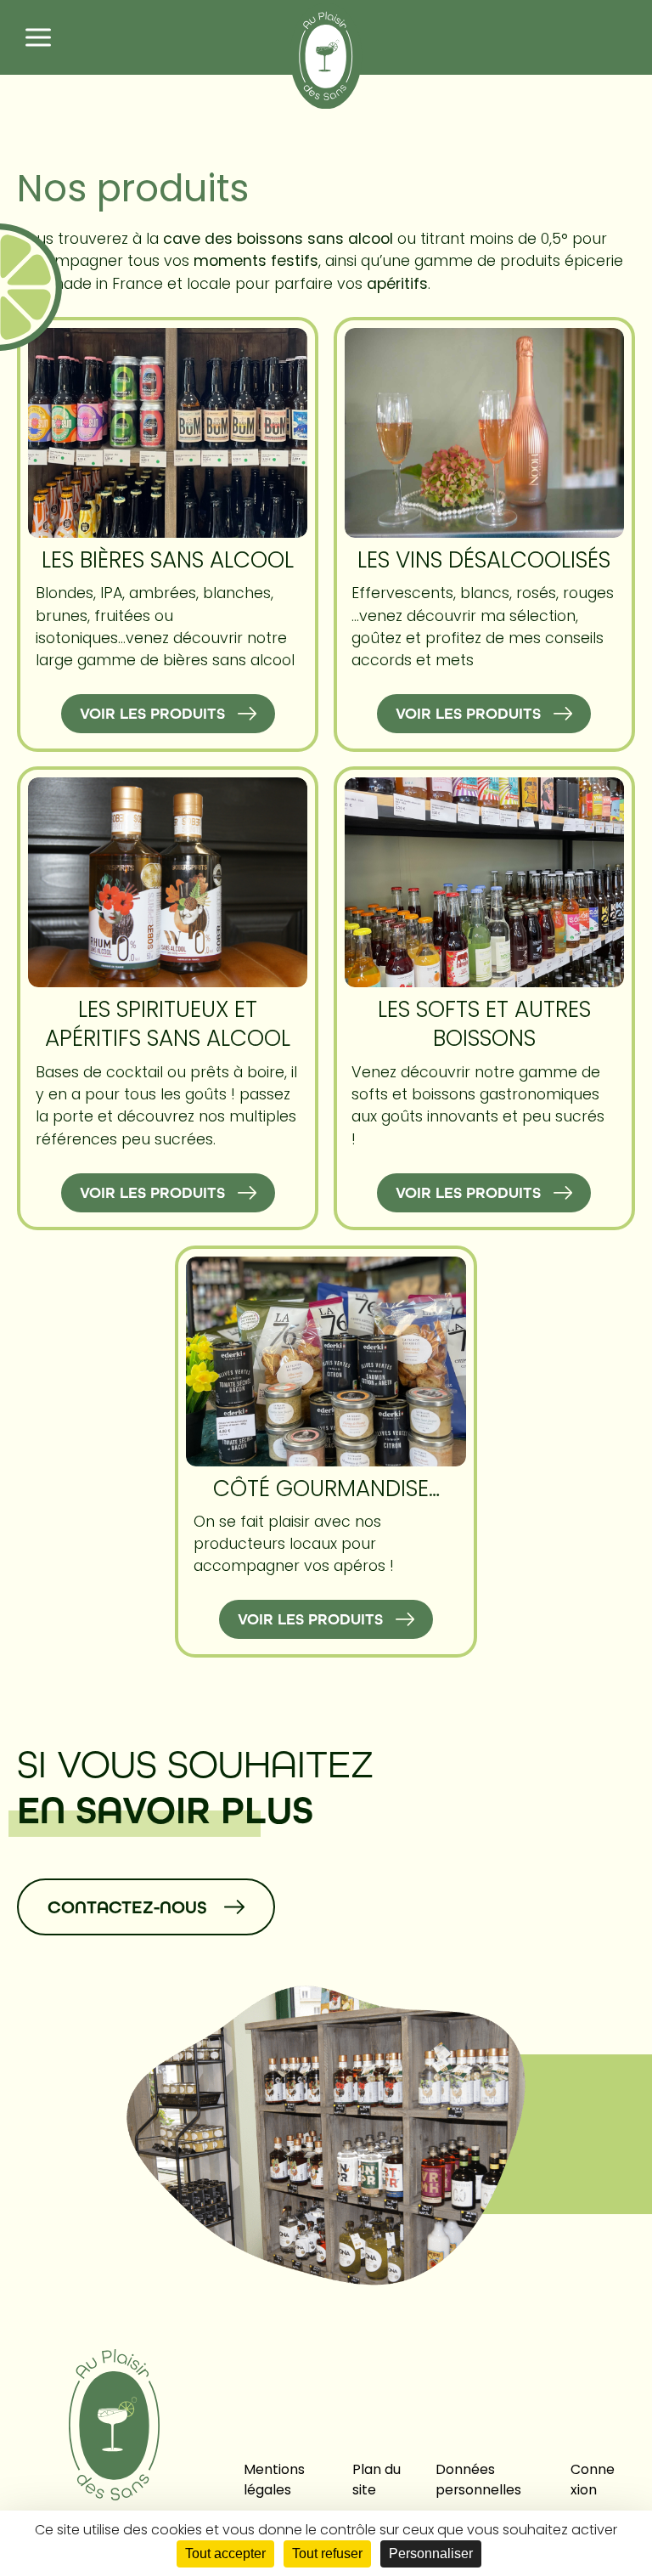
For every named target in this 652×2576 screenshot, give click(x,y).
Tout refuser (327, 2553)
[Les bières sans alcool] (168, 433)
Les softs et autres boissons (484, 1023)
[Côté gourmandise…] (326, 1361)
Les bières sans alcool (168, 559)
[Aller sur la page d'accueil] (326, 55)
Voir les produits (152, 714)
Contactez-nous (127, 1907)
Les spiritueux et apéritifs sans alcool (168, 1023)
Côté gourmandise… (326, 1488)
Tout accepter (225, 2553)
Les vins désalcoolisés (484, 559)
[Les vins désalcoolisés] (485, 433)
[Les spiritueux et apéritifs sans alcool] (168, 882)
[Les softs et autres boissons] (485, 882)
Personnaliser (431, 2553)
